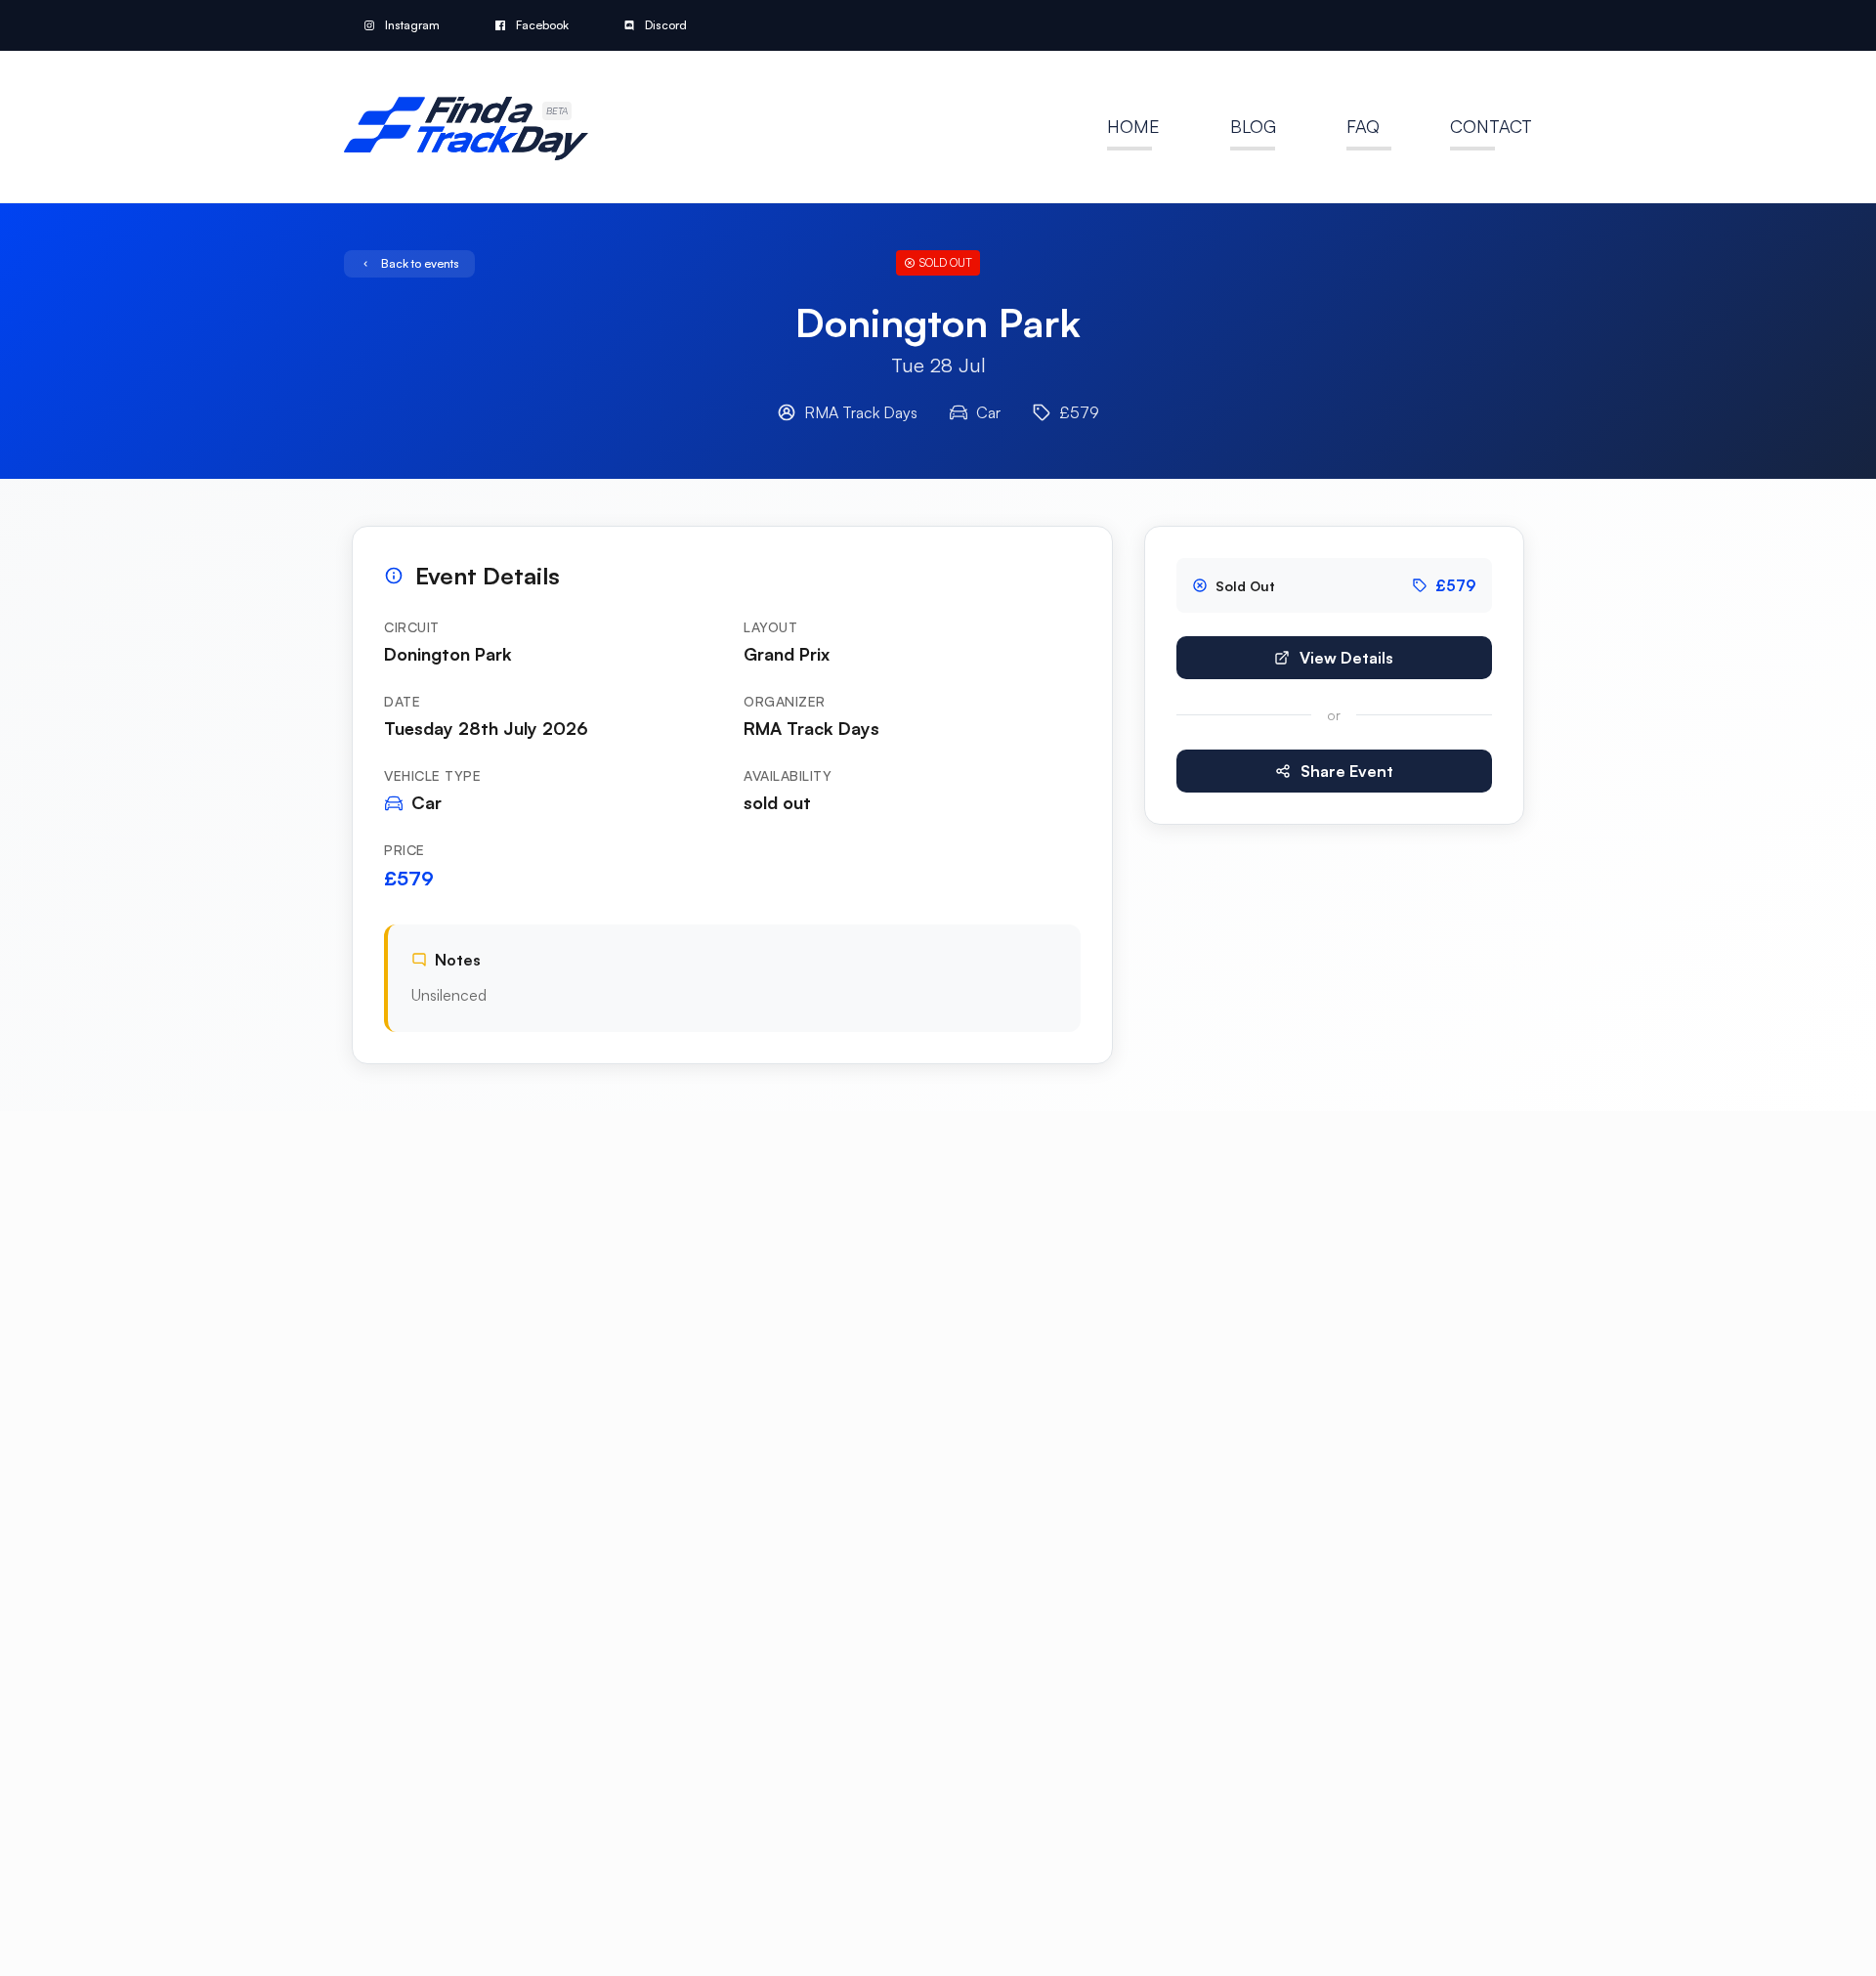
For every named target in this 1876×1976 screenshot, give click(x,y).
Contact (1491, 126)
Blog (1253, 126)
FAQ (1363, 126)
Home (1133, 126)
